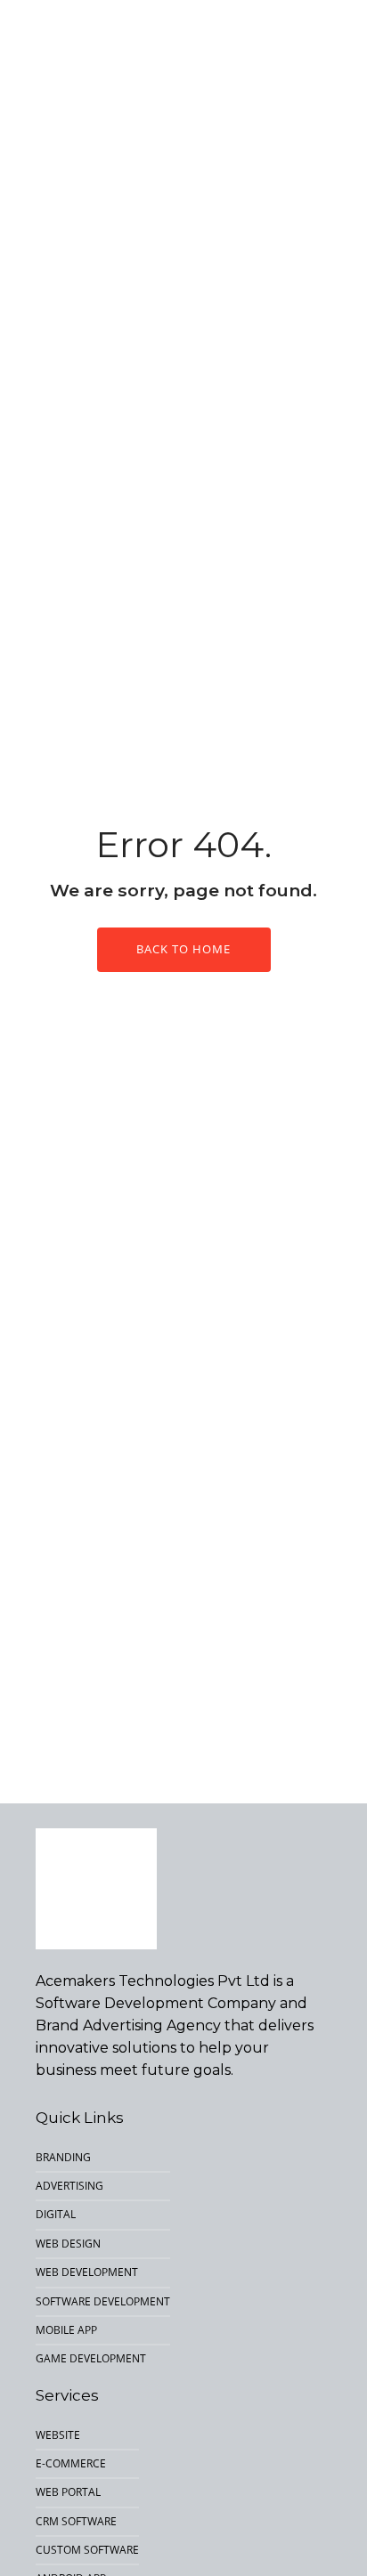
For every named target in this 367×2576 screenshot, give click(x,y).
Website (58, 2435)
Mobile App (66, 2330)
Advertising (69, 2186)
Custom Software (87, 2550)
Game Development (91, 2358)
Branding (63, 2157)
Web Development (87, 2272)
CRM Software (76, 2521)
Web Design (68, 2244)
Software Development (103, 2301)
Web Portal (68, 2492)
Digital (56, 2214)
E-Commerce (71, 2463)
